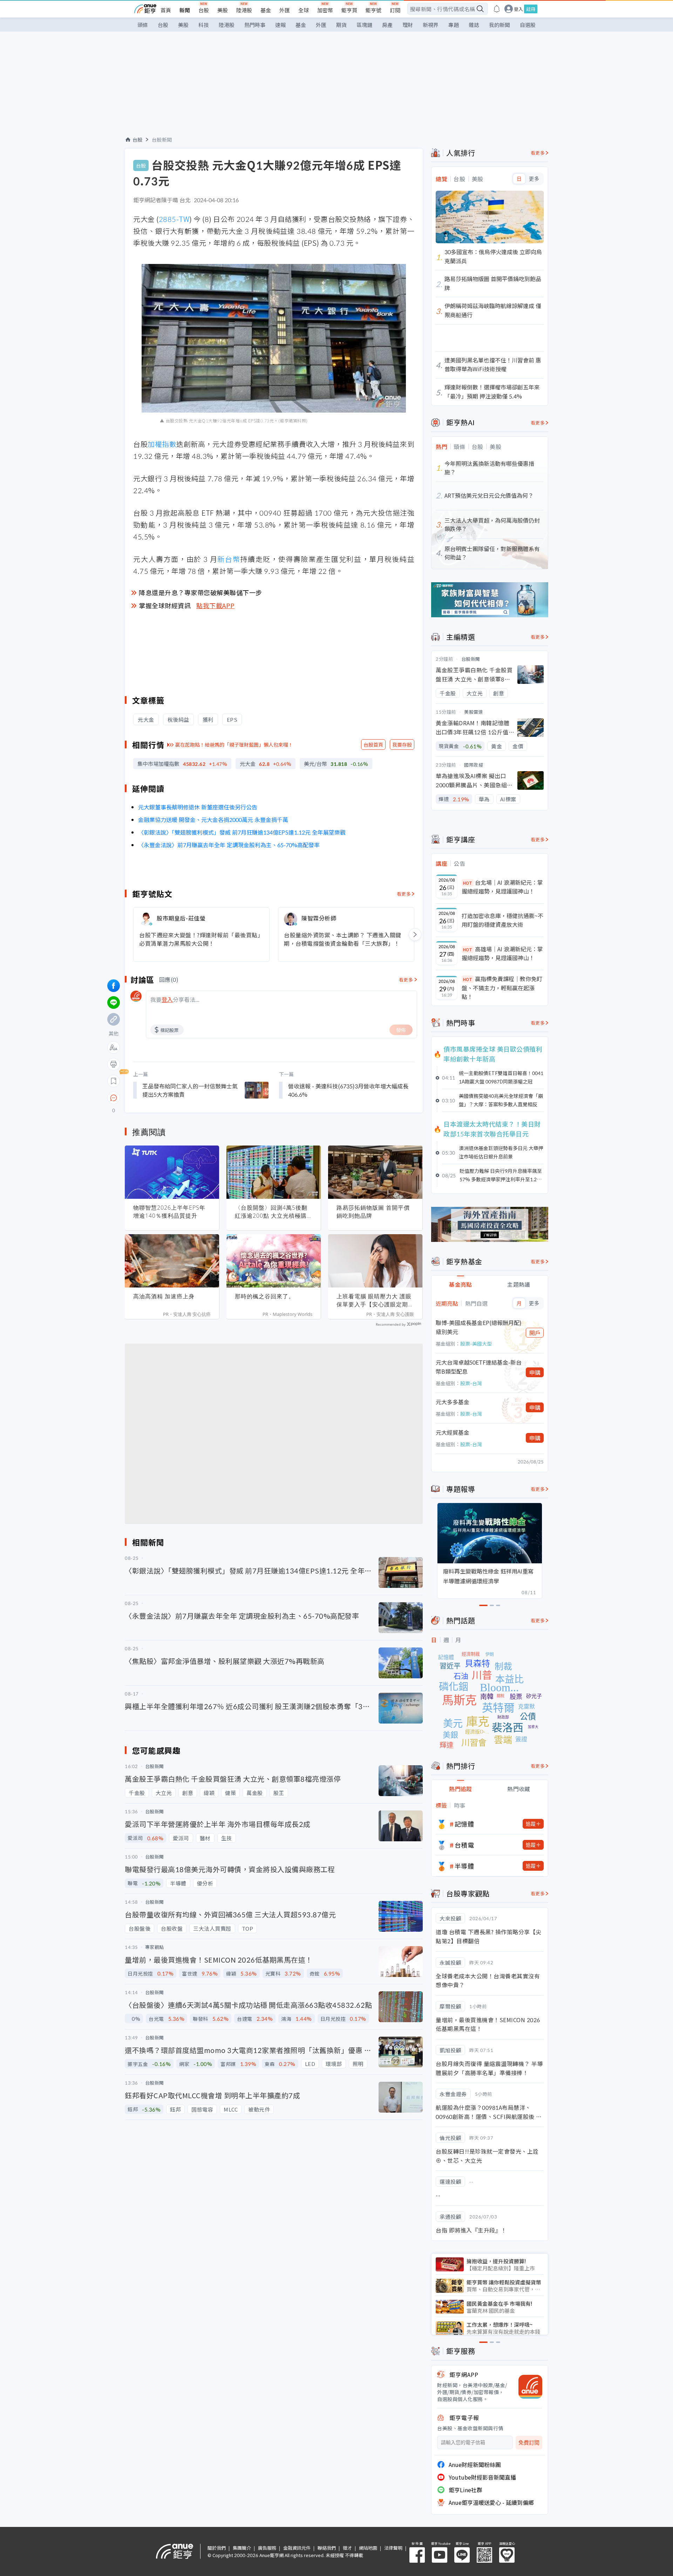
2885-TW (174, 219)
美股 (223, 10)
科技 (204, 25)
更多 (534, 179)
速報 (280, 25)
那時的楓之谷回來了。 (265, 1296)
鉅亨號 (373, 10)
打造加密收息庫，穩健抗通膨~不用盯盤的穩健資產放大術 (502, 920)
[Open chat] (114, 1098)
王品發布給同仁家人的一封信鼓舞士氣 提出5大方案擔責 (190, 1090)
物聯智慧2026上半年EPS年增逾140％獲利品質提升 (169, 1212)
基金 (266, 10)
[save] (114, 1081)
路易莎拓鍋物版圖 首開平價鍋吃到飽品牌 (373, 1212)
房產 (387, 25)
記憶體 (464, 1824)
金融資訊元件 (297, 2548)
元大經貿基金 (453, 1432)
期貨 (341, 25)
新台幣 (229, 559)
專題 (454, 25)
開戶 (535, 1333)
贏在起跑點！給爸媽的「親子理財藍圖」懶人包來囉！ (234, 745)
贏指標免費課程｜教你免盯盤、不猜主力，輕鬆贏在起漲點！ (502, 988)
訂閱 (395, 10)
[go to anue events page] (497, 9)
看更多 (404, 894)
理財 (408, 25)
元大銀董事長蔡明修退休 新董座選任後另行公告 (198, 807)
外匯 (285, 10)
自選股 (528, 25)
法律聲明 (393, 2548)
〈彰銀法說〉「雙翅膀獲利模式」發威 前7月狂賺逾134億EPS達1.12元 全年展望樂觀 (242, 832)
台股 (204, 10)
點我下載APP (216, 605)
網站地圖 (368, 2548)
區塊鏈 (364, 25)
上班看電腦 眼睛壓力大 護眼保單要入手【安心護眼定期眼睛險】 (375, 1300)
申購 (535, 1372)
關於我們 (217, 2548)
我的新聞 (499, 25)
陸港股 (244, 10)
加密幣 (325, 10)
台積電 (464, 1845)
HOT (468, 883)
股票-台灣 (471, 1383)
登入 (518, 9)
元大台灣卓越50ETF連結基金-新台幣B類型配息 (479, 1367)
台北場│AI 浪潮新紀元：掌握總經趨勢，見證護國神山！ (502, 887)
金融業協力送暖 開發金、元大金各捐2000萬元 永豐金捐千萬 (213, 820)
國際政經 (474, 765)
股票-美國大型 (476, 1344)
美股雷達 (474, 712)
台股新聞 (162, 140)
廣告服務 (267, 2548)
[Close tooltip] (172, 1098)
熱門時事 (255, 25)
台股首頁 (373, 745)
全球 (304, 10)
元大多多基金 (453, 1402)
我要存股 (402, 745)
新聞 (185, 10)
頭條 (143, 25)
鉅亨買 (349, 10)
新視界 (431, 25)
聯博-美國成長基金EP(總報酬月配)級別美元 (479, 1327)
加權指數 (162, 444)
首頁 (166, 10)
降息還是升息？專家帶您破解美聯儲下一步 (200, 592)
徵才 (347, 2548)
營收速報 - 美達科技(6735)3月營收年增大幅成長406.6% (348, 1090)
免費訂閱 (529, 2443)
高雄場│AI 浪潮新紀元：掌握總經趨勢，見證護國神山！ (502, 953)
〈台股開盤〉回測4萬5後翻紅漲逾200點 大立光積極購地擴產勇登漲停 (271, 1212)
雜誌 (474, 25)
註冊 (531, 9)
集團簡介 (242, 2548)
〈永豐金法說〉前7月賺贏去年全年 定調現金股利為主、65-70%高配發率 (229, 845)
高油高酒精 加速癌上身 (164, 1296)
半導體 (464, 1866)
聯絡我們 (327, 2548)
